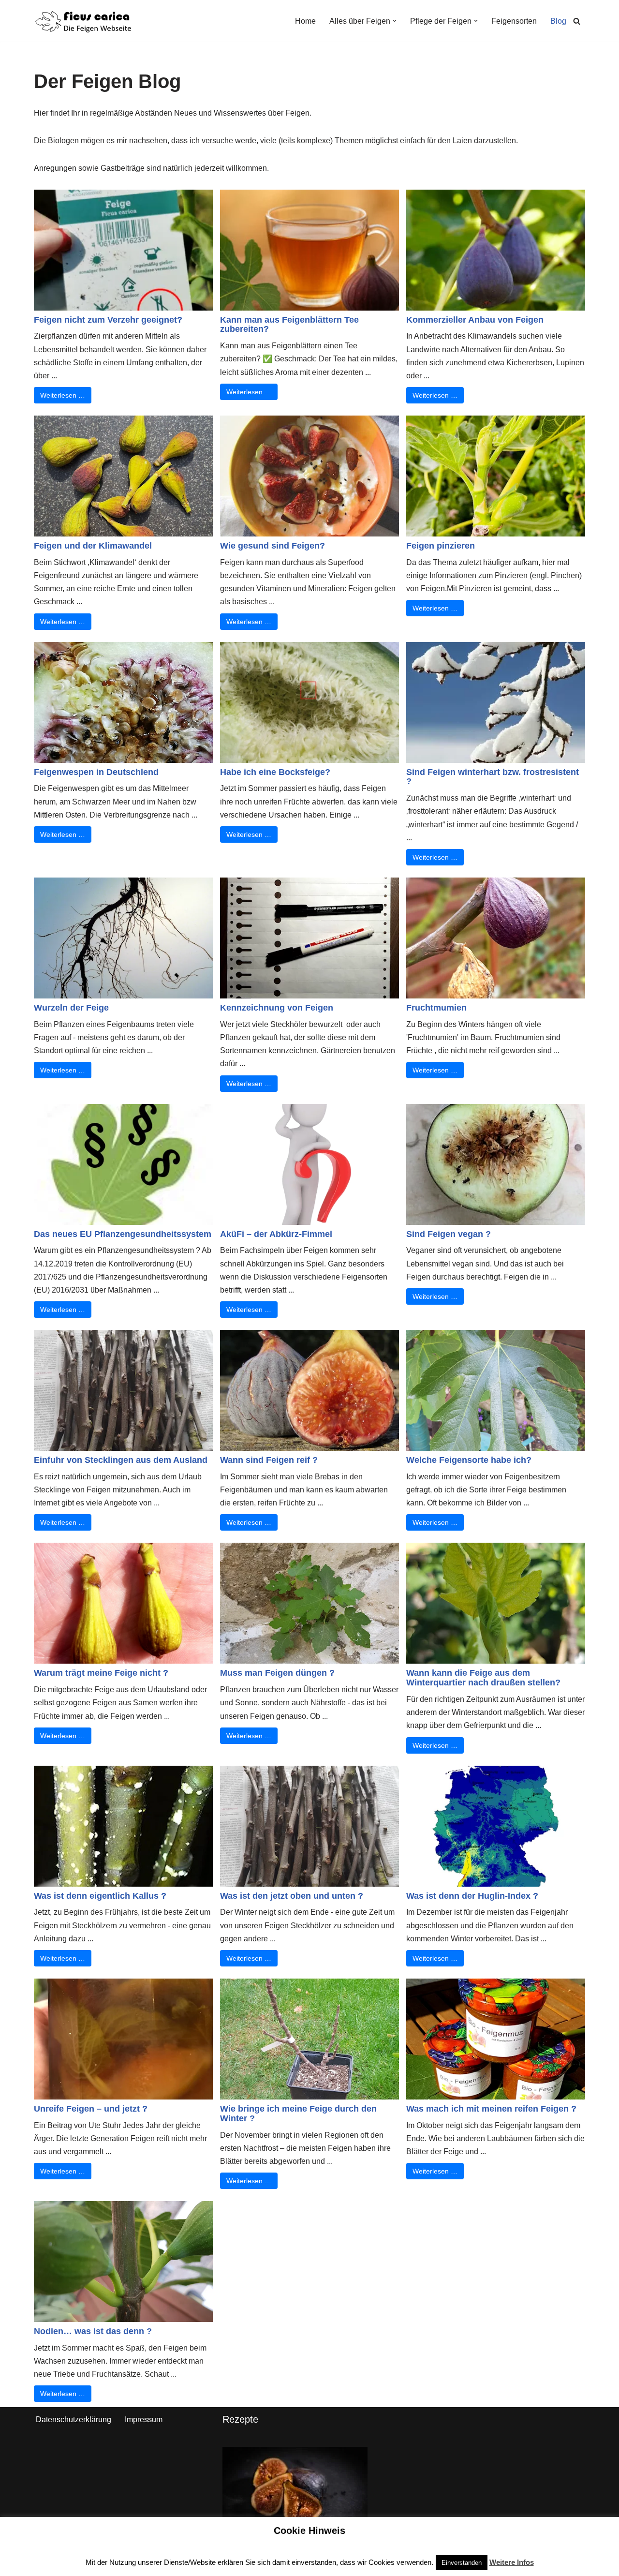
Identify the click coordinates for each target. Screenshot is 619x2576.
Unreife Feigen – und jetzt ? (91, 2109)
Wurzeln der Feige (71, 1008)
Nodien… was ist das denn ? (93, 2331)
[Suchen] (577, 21)
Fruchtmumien (436, 1008)
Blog (558, 21)
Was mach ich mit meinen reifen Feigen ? (491, 2109)
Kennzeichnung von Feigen (277, 1008)
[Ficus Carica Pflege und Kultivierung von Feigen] (83, 21)
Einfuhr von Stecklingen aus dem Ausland (121, 1460)
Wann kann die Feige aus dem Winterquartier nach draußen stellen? (483, 1678)
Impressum (144, 2420)
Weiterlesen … (63, 395)
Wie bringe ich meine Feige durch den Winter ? (298, 2114)
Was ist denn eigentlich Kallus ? (100, 1896)
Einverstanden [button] (462, 2563)
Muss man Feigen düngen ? (277, 1673)
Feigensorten (514, 21)
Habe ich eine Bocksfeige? (275, 772)
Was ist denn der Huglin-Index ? (472, 1896)
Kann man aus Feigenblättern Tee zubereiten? (289, 325)
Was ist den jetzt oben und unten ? (292, 1896)
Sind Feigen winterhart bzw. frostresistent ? (493, 777)
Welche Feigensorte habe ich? (469, 1460)
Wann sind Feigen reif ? (269, 1460)
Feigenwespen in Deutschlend (96, 772)
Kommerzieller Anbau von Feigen (475, 320)
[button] (395, 21)
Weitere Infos (512, 2562)
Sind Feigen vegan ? (449, 1234)
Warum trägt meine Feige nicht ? (101, 1673)
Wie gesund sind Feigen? (273, 546)
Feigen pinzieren (441, 546)
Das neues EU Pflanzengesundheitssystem (123, 1234)
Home (305, 21)
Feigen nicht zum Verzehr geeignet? (108, 320)
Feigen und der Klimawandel (93, 546)
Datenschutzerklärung (74, 2420)
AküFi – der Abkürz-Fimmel (276, 1234)
